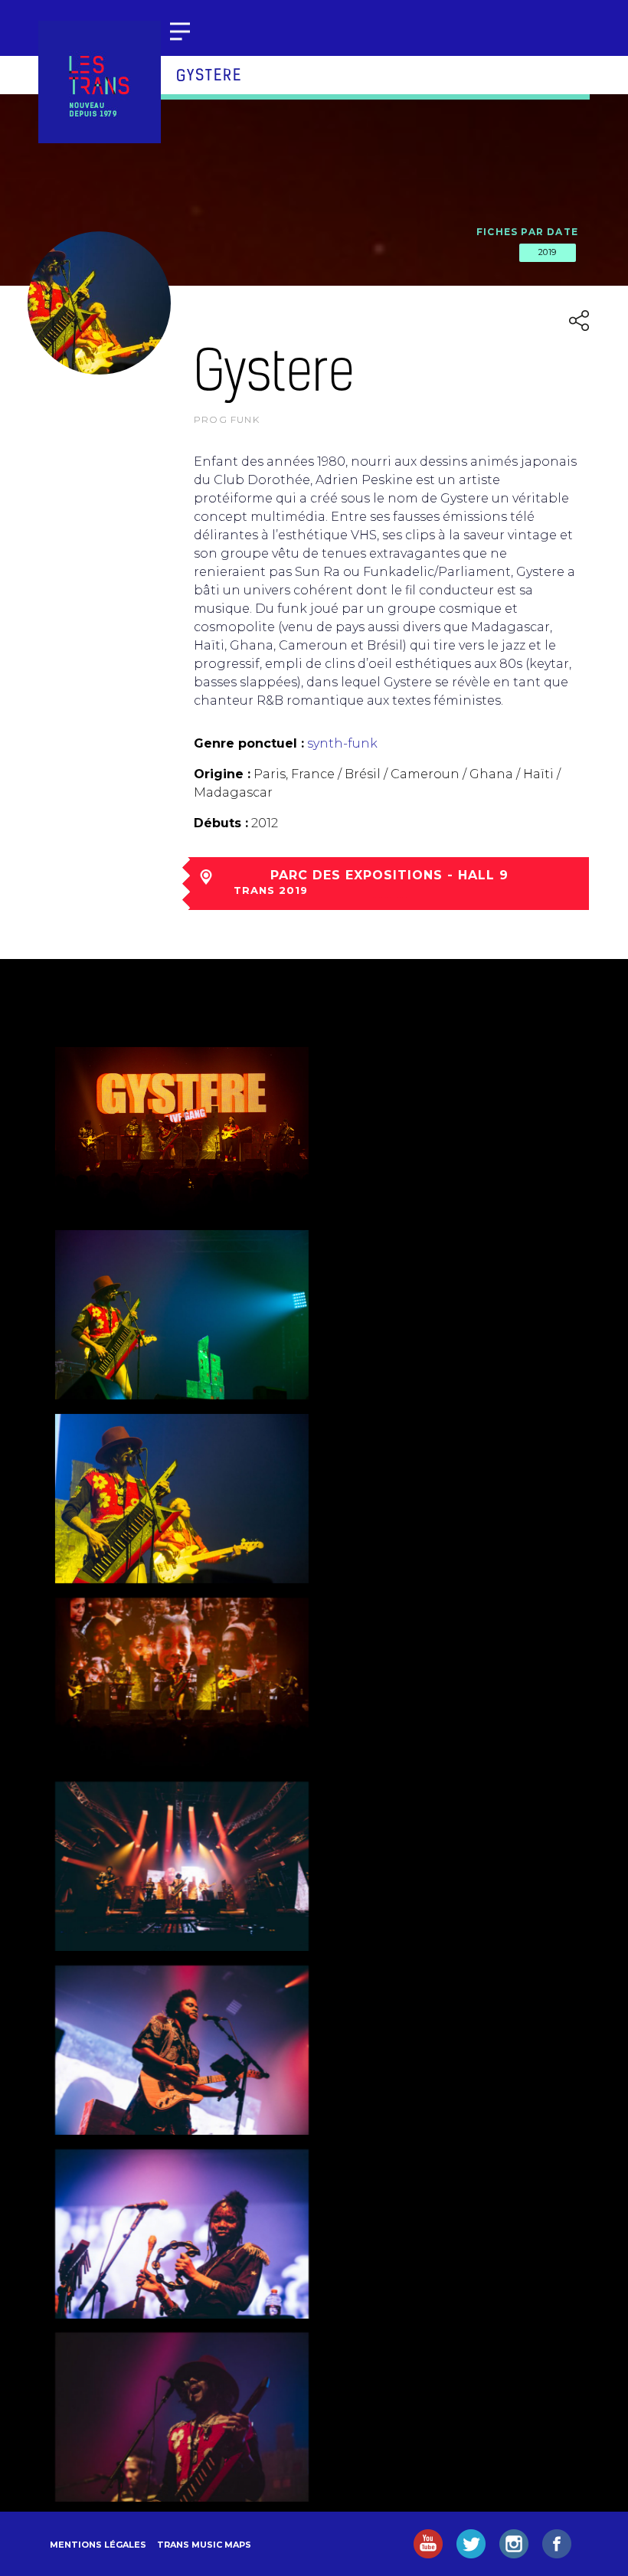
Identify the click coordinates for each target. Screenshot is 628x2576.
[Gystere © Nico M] (182, 1866)
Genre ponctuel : (249, 743)
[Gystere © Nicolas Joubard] (182, 1132)
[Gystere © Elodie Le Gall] (182, 2417)
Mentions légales (98, 2545)
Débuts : (221, 823)
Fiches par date (527, 232)
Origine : (222, 774)
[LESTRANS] (100, 82)
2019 (548, 252)
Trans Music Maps (204, 2545)
